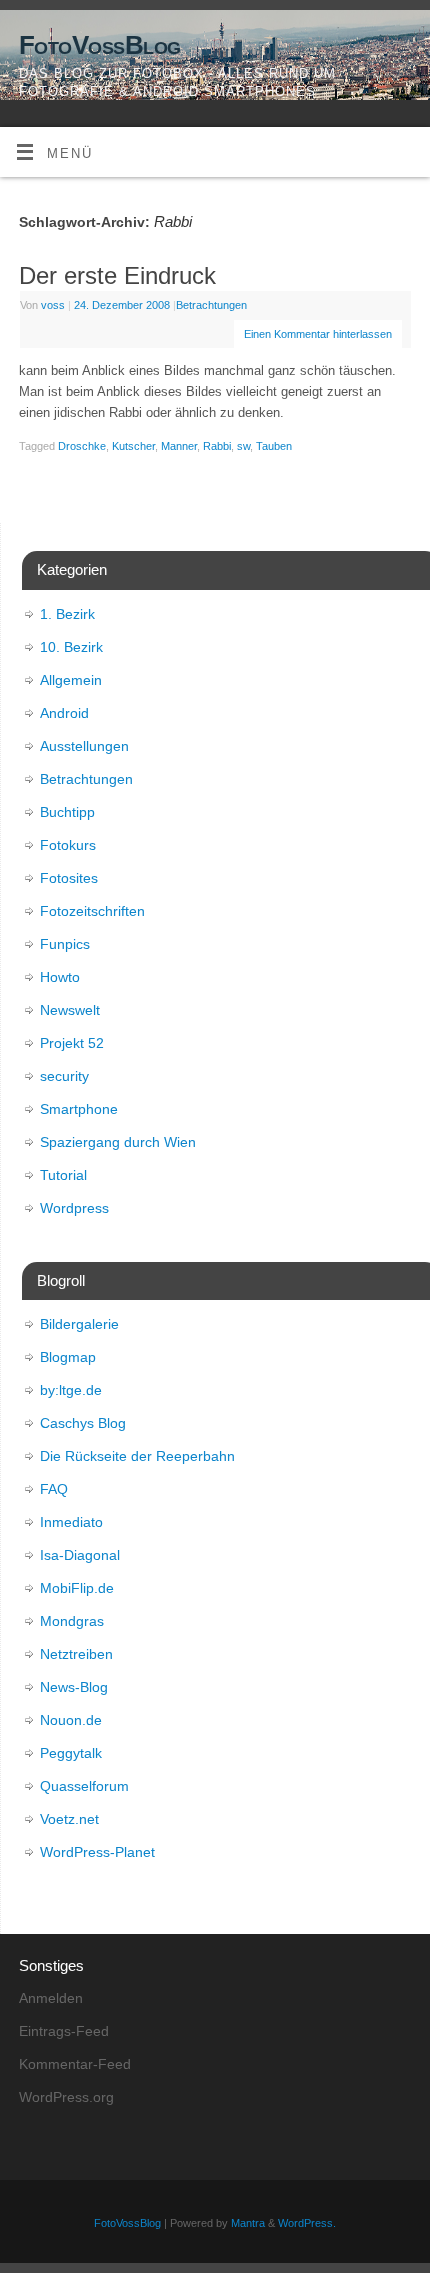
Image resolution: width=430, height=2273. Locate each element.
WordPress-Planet (97, 1852)
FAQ (54, 1489)
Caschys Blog (83, 1423)
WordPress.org (66, 2097)
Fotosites (69, 878)
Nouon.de (71, 1720)
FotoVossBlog (100, 45)
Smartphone (79, 1109)
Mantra (248, 2223)
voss (53, 305)
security (64, 1076)
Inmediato (71, 1522)
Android (64, 713)
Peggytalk (71, 1753)
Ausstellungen (84, 746)
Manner (179, 446)
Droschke (82, 446)
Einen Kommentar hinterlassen (318, 334)
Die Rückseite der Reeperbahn (137, 1456)
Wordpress (74, 1208)
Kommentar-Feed (75, 2064)
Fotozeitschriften (92, 911)
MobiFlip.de (77, 1588)
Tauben (274, 446)
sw (243, 446)
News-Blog (74, 1687)
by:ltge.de (71, 1390)
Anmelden (51, 1998)
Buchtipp (67, 812)
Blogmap (68, 1357)
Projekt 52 (72, 1043)
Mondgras (72, 1621)
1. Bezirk (67, 614)
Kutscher (133, 446)
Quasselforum (84, 1786)
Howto (60, 977)
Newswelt (70, 1010)
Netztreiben (76, 1654)
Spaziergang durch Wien (118, 1142)
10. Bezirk (71, 647)
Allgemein (71, 680)
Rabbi (217, 446)
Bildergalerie (79, 1324)
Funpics (65, 944)
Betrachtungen (211, 305)
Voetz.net (69, 1819)
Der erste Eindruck (117, 275)
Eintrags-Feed (64, 2031)
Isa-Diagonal (80, 1555)
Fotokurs (68, 845)
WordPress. (307, 2223)
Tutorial (63, 1175)
